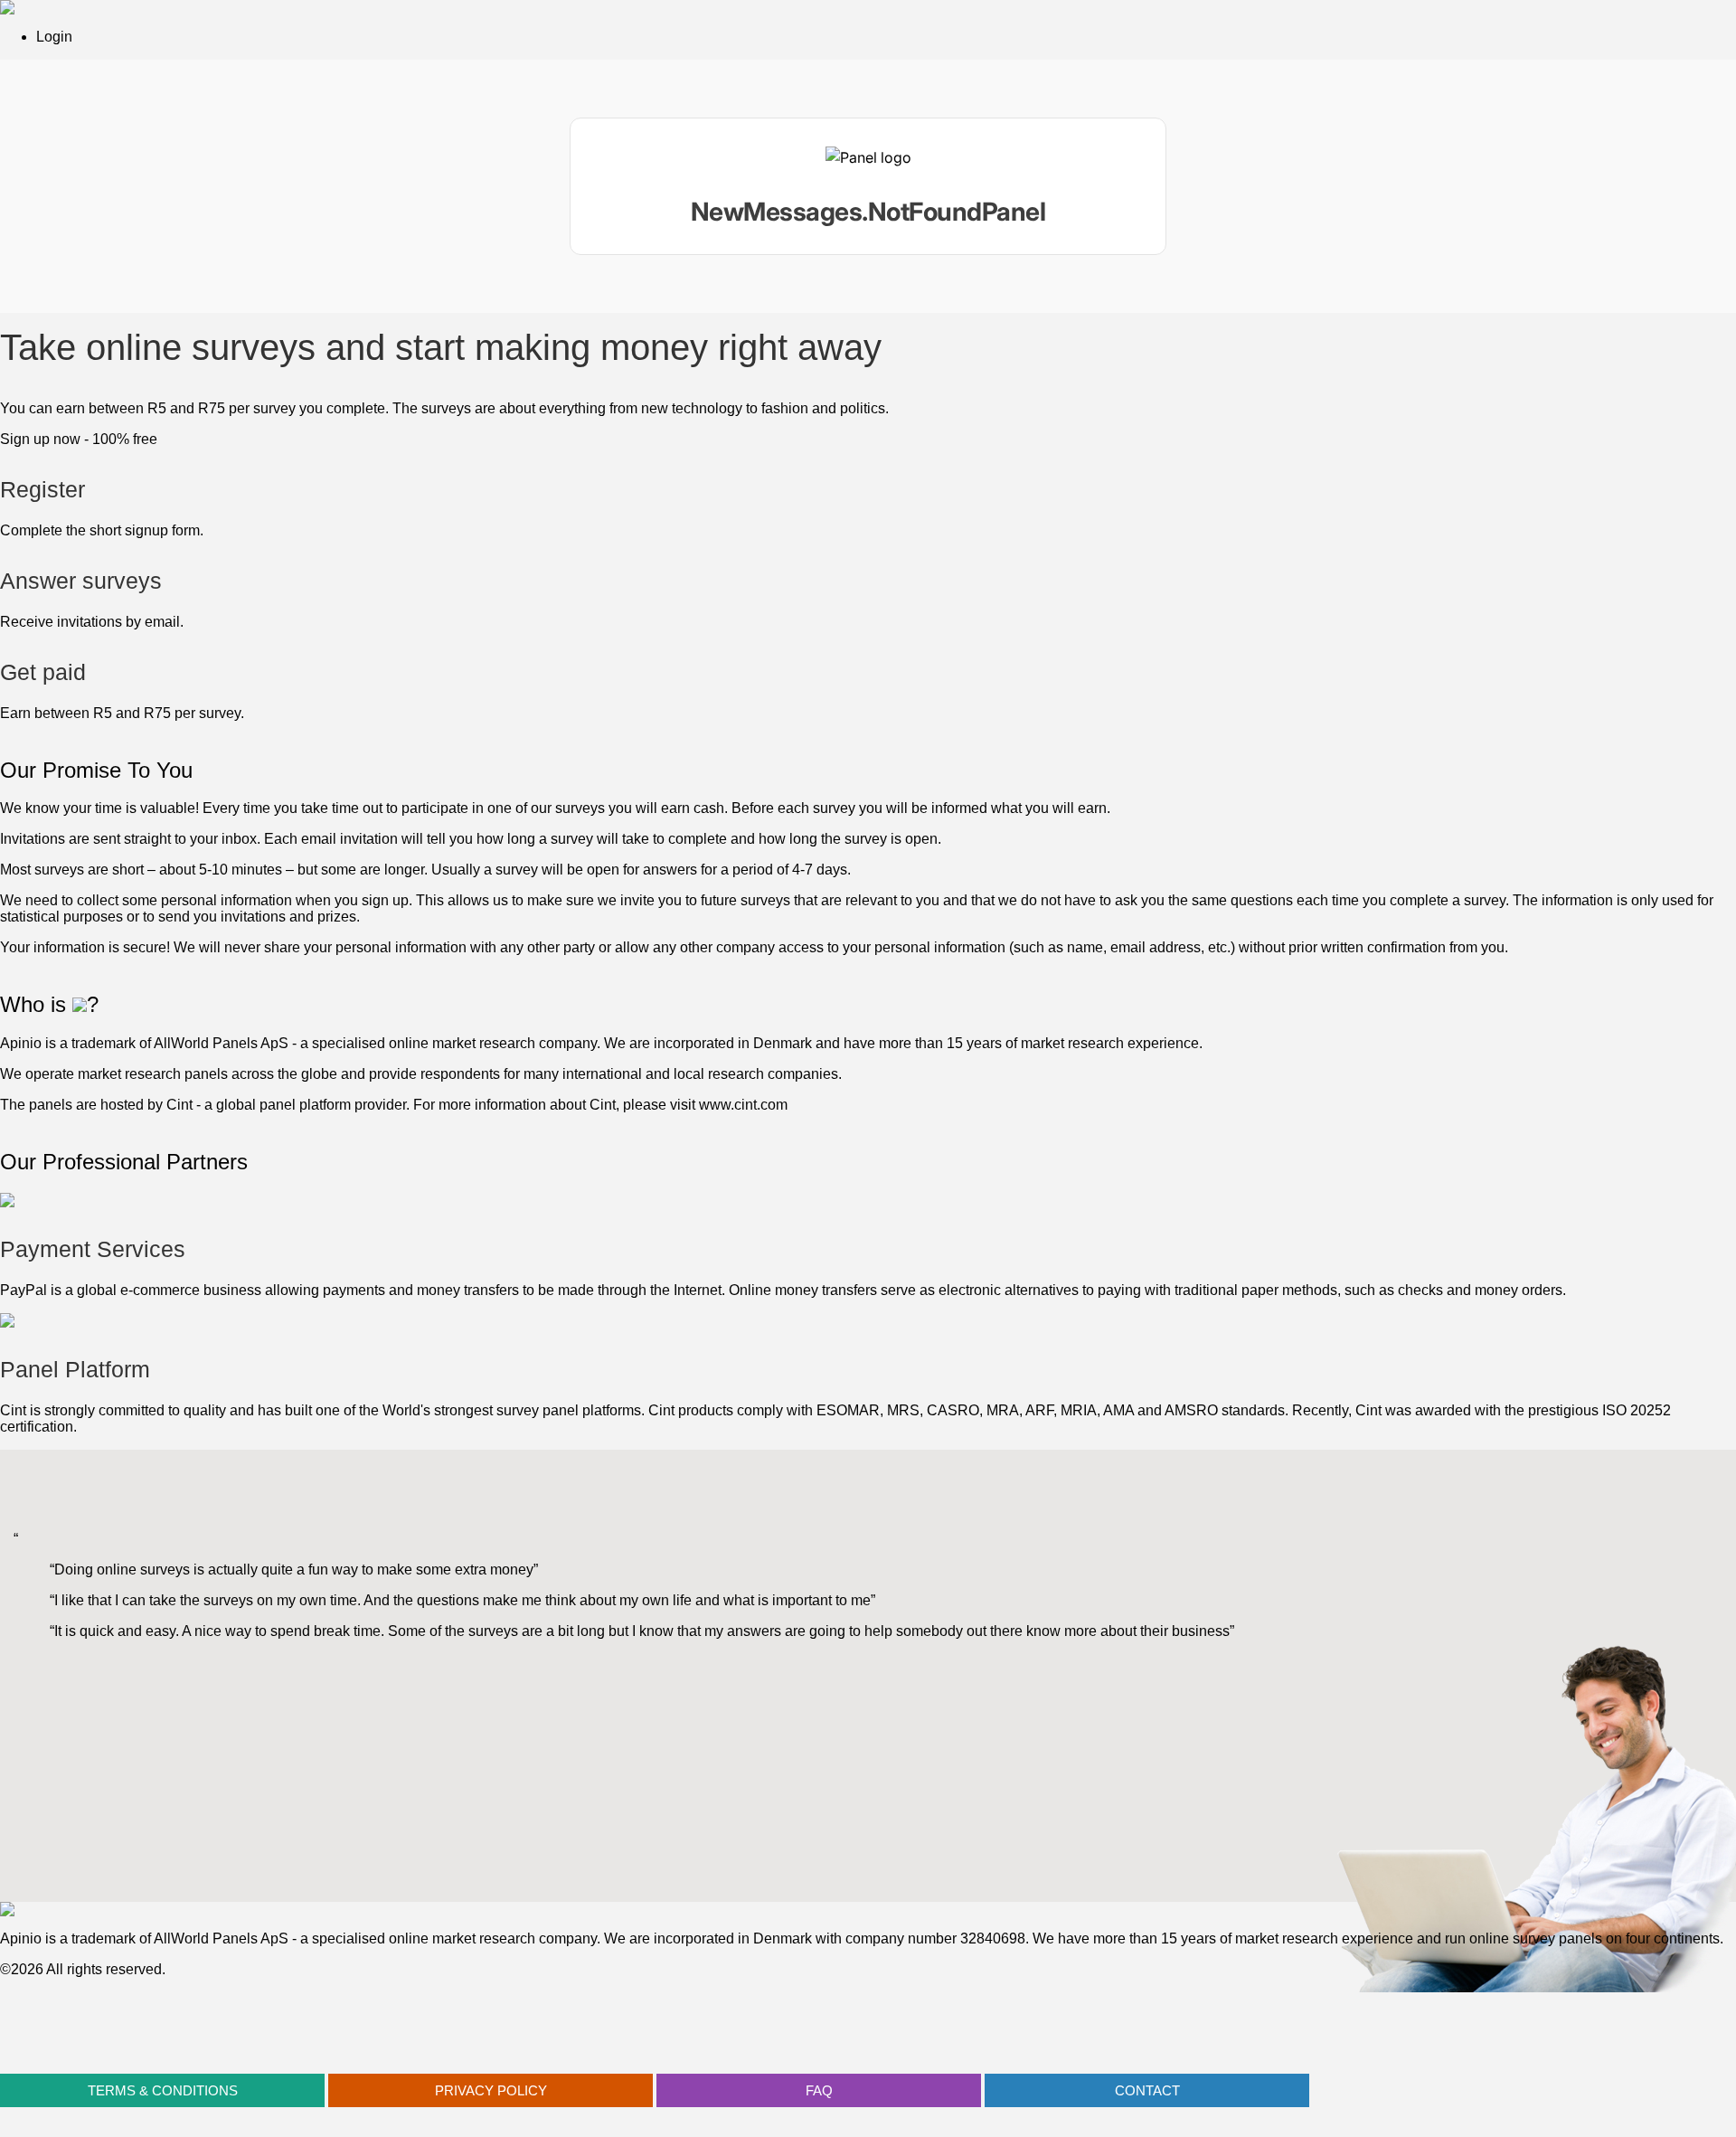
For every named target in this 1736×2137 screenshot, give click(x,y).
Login (54, 37)
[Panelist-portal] (868, 186)
